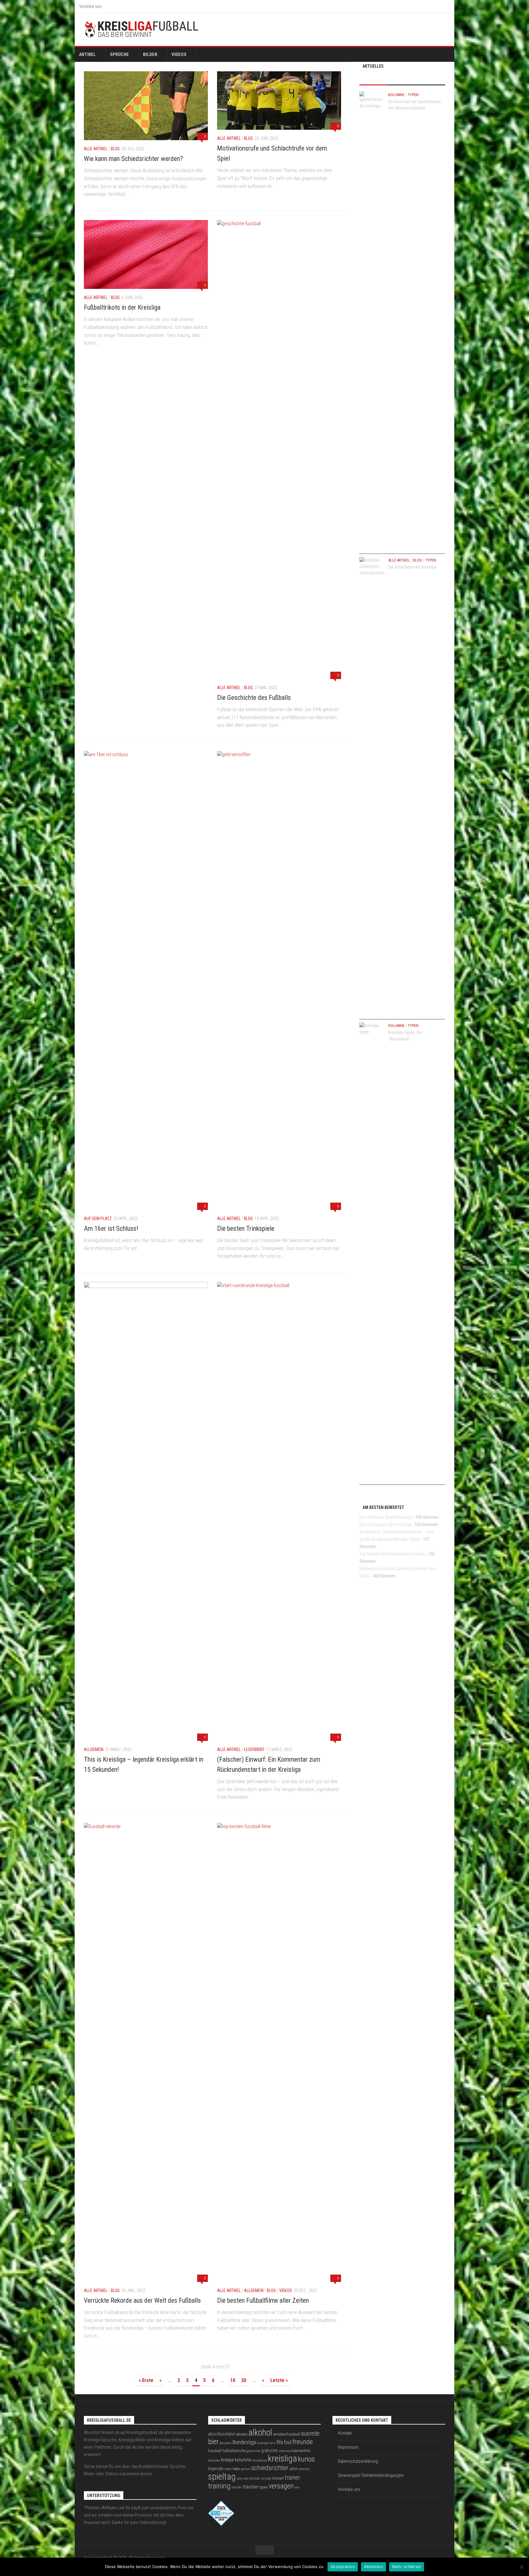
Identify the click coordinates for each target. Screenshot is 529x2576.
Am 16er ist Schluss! (111, 1228)
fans (273, 2443)
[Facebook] (422, 29)
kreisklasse (260, 2460)
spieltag (222, 2477)
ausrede (310, 2434)
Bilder (150, 54)
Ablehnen (373, 2567)
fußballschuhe (234, 2451)
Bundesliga (244, 2442)
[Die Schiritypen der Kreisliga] (372, 786)
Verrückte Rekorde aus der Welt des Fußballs (142, 2300)
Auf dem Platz (98, 1219)
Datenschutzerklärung (358, 2461)
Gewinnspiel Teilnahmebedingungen (371, 2475)
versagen (281, 2486)
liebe (236, 2469)
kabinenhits (301, 2451)
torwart (278, 2478)
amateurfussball (287, 2434)
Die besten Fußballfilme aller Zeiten (263, 2300)
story (240, 2479)
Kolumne (396, 95)
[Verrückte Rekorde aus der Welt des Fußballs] (146, 2052)
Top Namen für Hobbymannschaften (392, 1554)
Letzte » (279, 2380)
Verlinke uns (90, 6)
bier (213, 2442)
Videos (179, 54)
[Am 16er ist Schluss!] (146, 980)
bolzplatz (225, 2443)
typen (264, 2487)
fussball (215, 2451)
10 (233, 2380)
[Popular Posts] (402, 79)
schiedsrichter (270, 2468)
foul (288, 2442)
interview (285, 2451)
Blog (115, 149)
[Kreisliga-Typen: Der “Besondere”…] (372, 1252)
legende (216, 2469)
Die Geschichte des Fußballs (254, 698)
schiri (294, 2469)
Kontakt (345, 2433)
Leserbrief (254, 1749)
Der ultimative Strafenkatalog (386, 1517)
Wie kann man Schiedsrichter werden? (133, 159)
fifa (280, 2442)
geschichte (253, 2451)
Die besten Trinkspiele (246, 1228)
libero (228, 2469)
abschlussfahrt (222, 2434)
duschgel (263, 2443)
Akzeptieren (343, 2567)
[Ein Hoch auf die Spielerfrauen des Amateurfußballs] (372, 321)
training (219, 2486)
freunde (303, 2442)
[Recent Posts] (374, 79)
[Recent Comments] (431, 79)
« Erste (146, 2380)
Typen (413, 95)
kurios (306, 2459)
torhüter (255, 2479)
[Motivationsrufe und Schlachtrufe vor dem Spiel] (279, 101)
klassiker (214, 2460)
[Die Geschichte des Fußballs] (279, 450)
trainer (292, 2478)
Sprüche (119, 54)
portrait (246, 2469)
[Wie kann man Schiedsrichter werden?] (146, 106)
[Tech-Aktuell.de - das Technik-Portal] (221, 2525)
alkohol (260, 2432)
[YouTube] (441, 29)
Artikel (87, 54)
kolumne (243, 2460)
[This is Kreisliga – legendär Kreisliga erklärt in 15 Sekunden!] (146, 1511)
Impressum (348, 2447)
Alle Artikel (96, 149)
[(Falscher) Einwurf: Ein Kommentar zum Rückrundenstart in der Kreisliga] (279, 1511)
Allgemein (94, 1749)
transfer (237, 2487)
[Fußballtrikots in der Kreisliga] (146, 254)
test (246, 2479)
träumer (251, 2487)
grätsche (269, 2451)
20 (244, 2380)
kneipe (227, 2460)
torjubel (266, 2479)
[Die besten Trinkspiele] (279, 980)
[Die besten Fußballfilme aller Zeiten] (279, 2052)
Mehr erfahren (407, 2567)
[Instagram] (432, 29)
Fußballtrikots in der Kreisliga (122, 307)
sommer (304, 2469)
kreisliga (282, 2458)
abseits (242, 2434)
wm (297, 2487)
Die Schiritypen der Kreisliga (412, 567)
